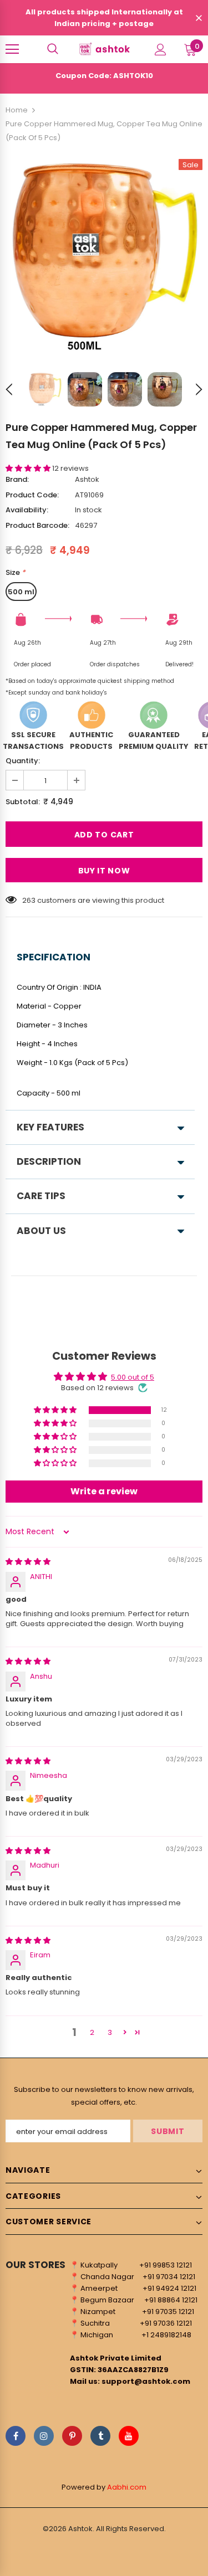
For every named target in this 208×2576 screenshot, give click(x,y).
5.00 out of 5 (133, 1377)
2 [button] (92, 2032)
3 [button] (110, 2032)
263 (29, 900)
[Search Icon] (53, 49)
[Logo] (104, 49)
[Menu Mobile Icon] (12, 49)
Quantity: (23, 761)
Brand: (17, 479)
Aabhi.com (127, 2487)
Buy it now (104, 871)
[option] (104, 257)
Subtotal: (23, 802)
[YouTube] (129, 2436)
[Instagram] (44, 2436)
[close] (199, 19)
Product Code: (32, 495)
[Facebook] (16, 2436)
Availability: (27, 510)
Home (17, 110)
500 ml (21, 592)
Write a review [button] (104, 1491)
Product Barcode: (37, 525)
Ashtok (87, 479)
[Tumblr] (100, 2436)
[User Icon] (161, 50)
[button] (29, 468)
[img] (28, 1562)
